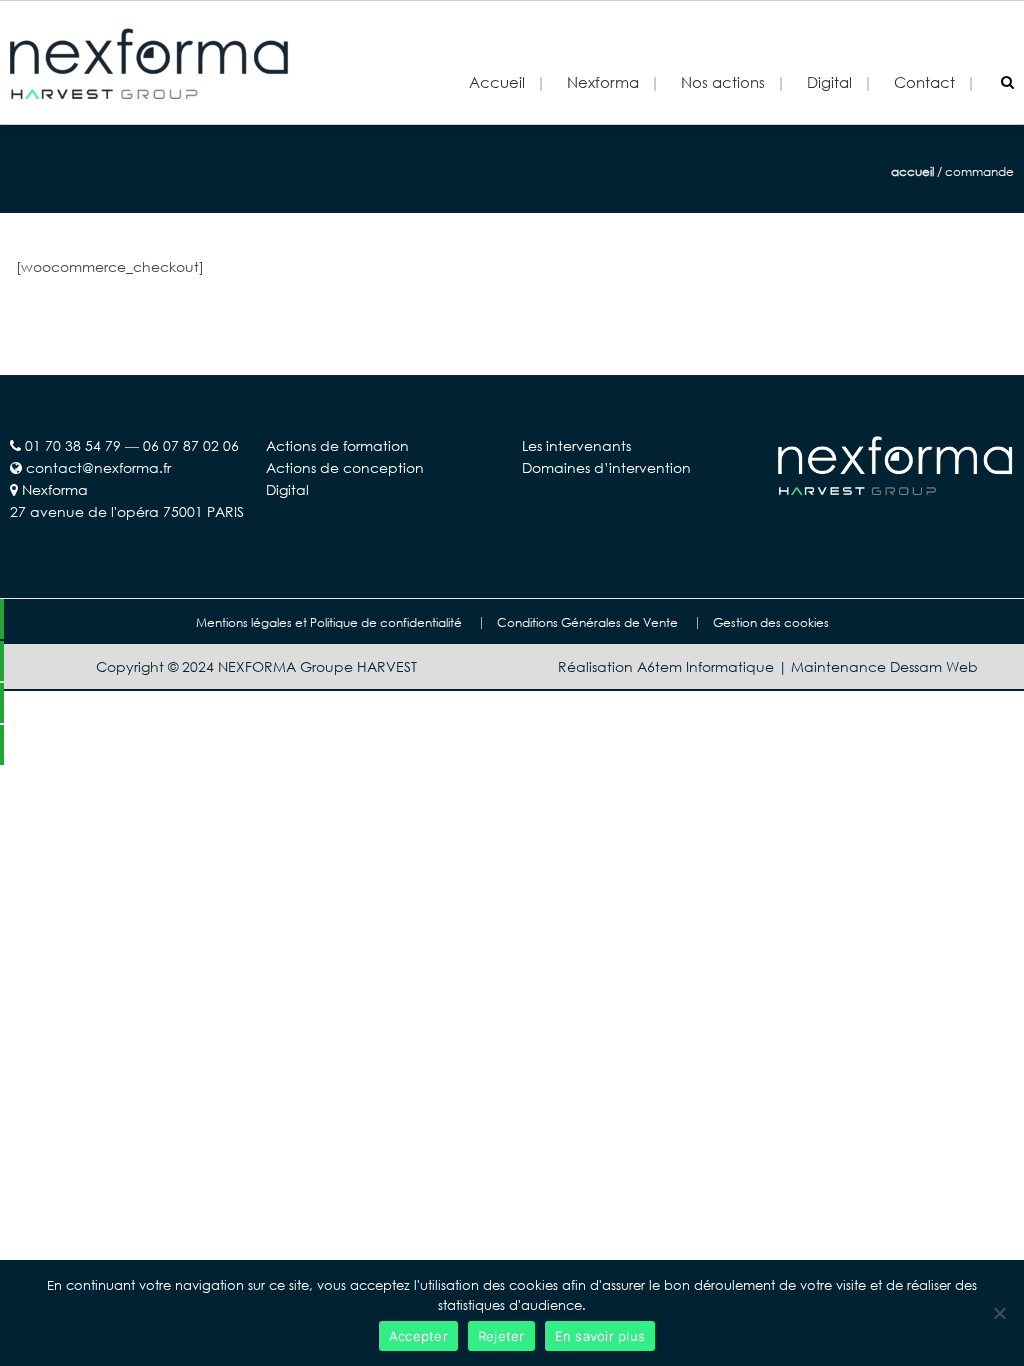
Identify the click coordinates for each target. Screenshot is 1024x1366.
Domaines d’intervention (606, 467)
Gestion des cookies (771, 623)
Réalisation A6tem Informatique (666, 666)
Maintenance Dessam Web (884, 666)
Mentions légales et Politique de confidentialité (329, 623)
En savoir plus (600, 1336)
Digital (287, 489)
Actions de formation (337, 445)
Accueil (497, 82)
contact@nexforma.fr (98, 467)
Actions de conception (345, 467)
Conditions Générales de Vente (587, 623)
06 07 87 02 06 (191, 445)
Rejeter (501, 1336)
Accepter (418, 1336)
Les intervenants (576, 445)
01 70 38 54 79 (73, 445)
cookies (533, 1285)
